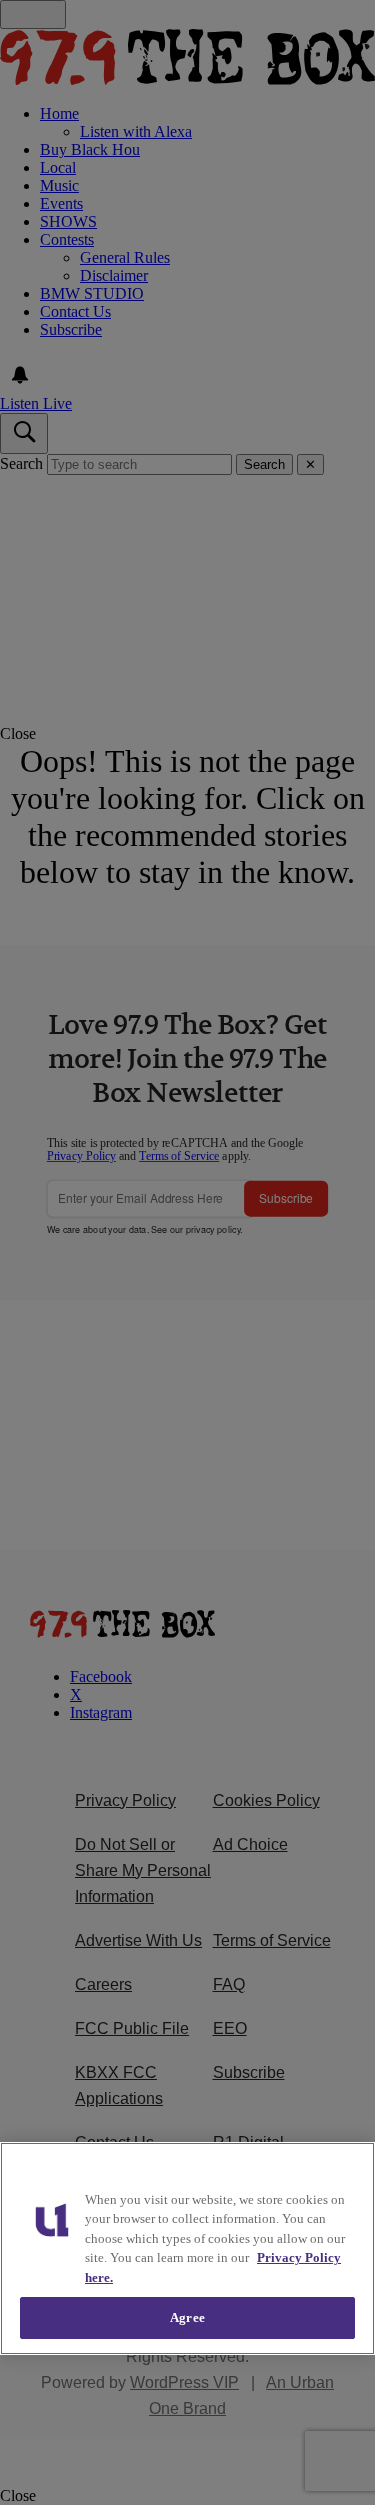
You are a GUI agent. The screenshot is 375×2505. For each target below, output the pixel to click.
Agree (187, 2317)
